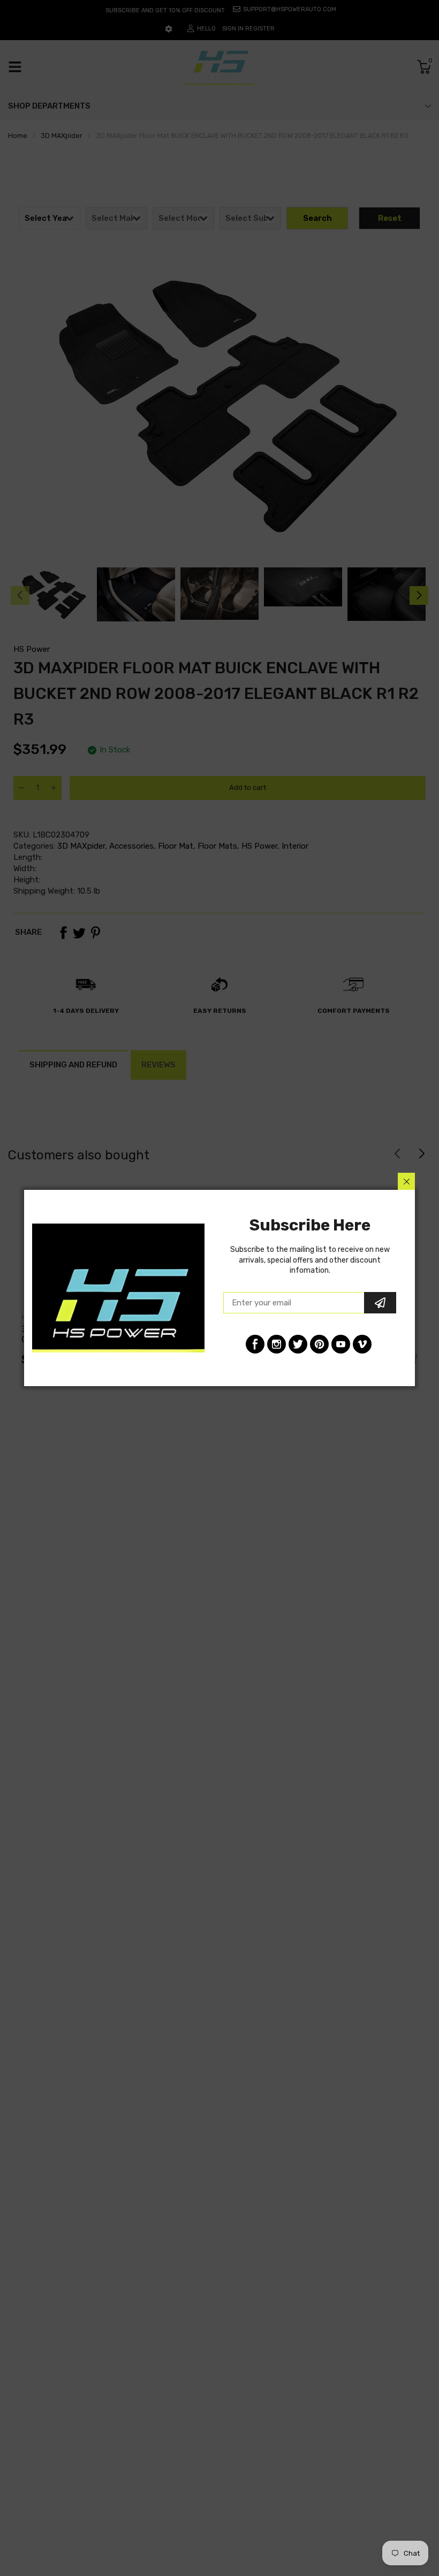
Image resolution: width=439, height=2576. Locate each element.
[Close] (406, 1181)
